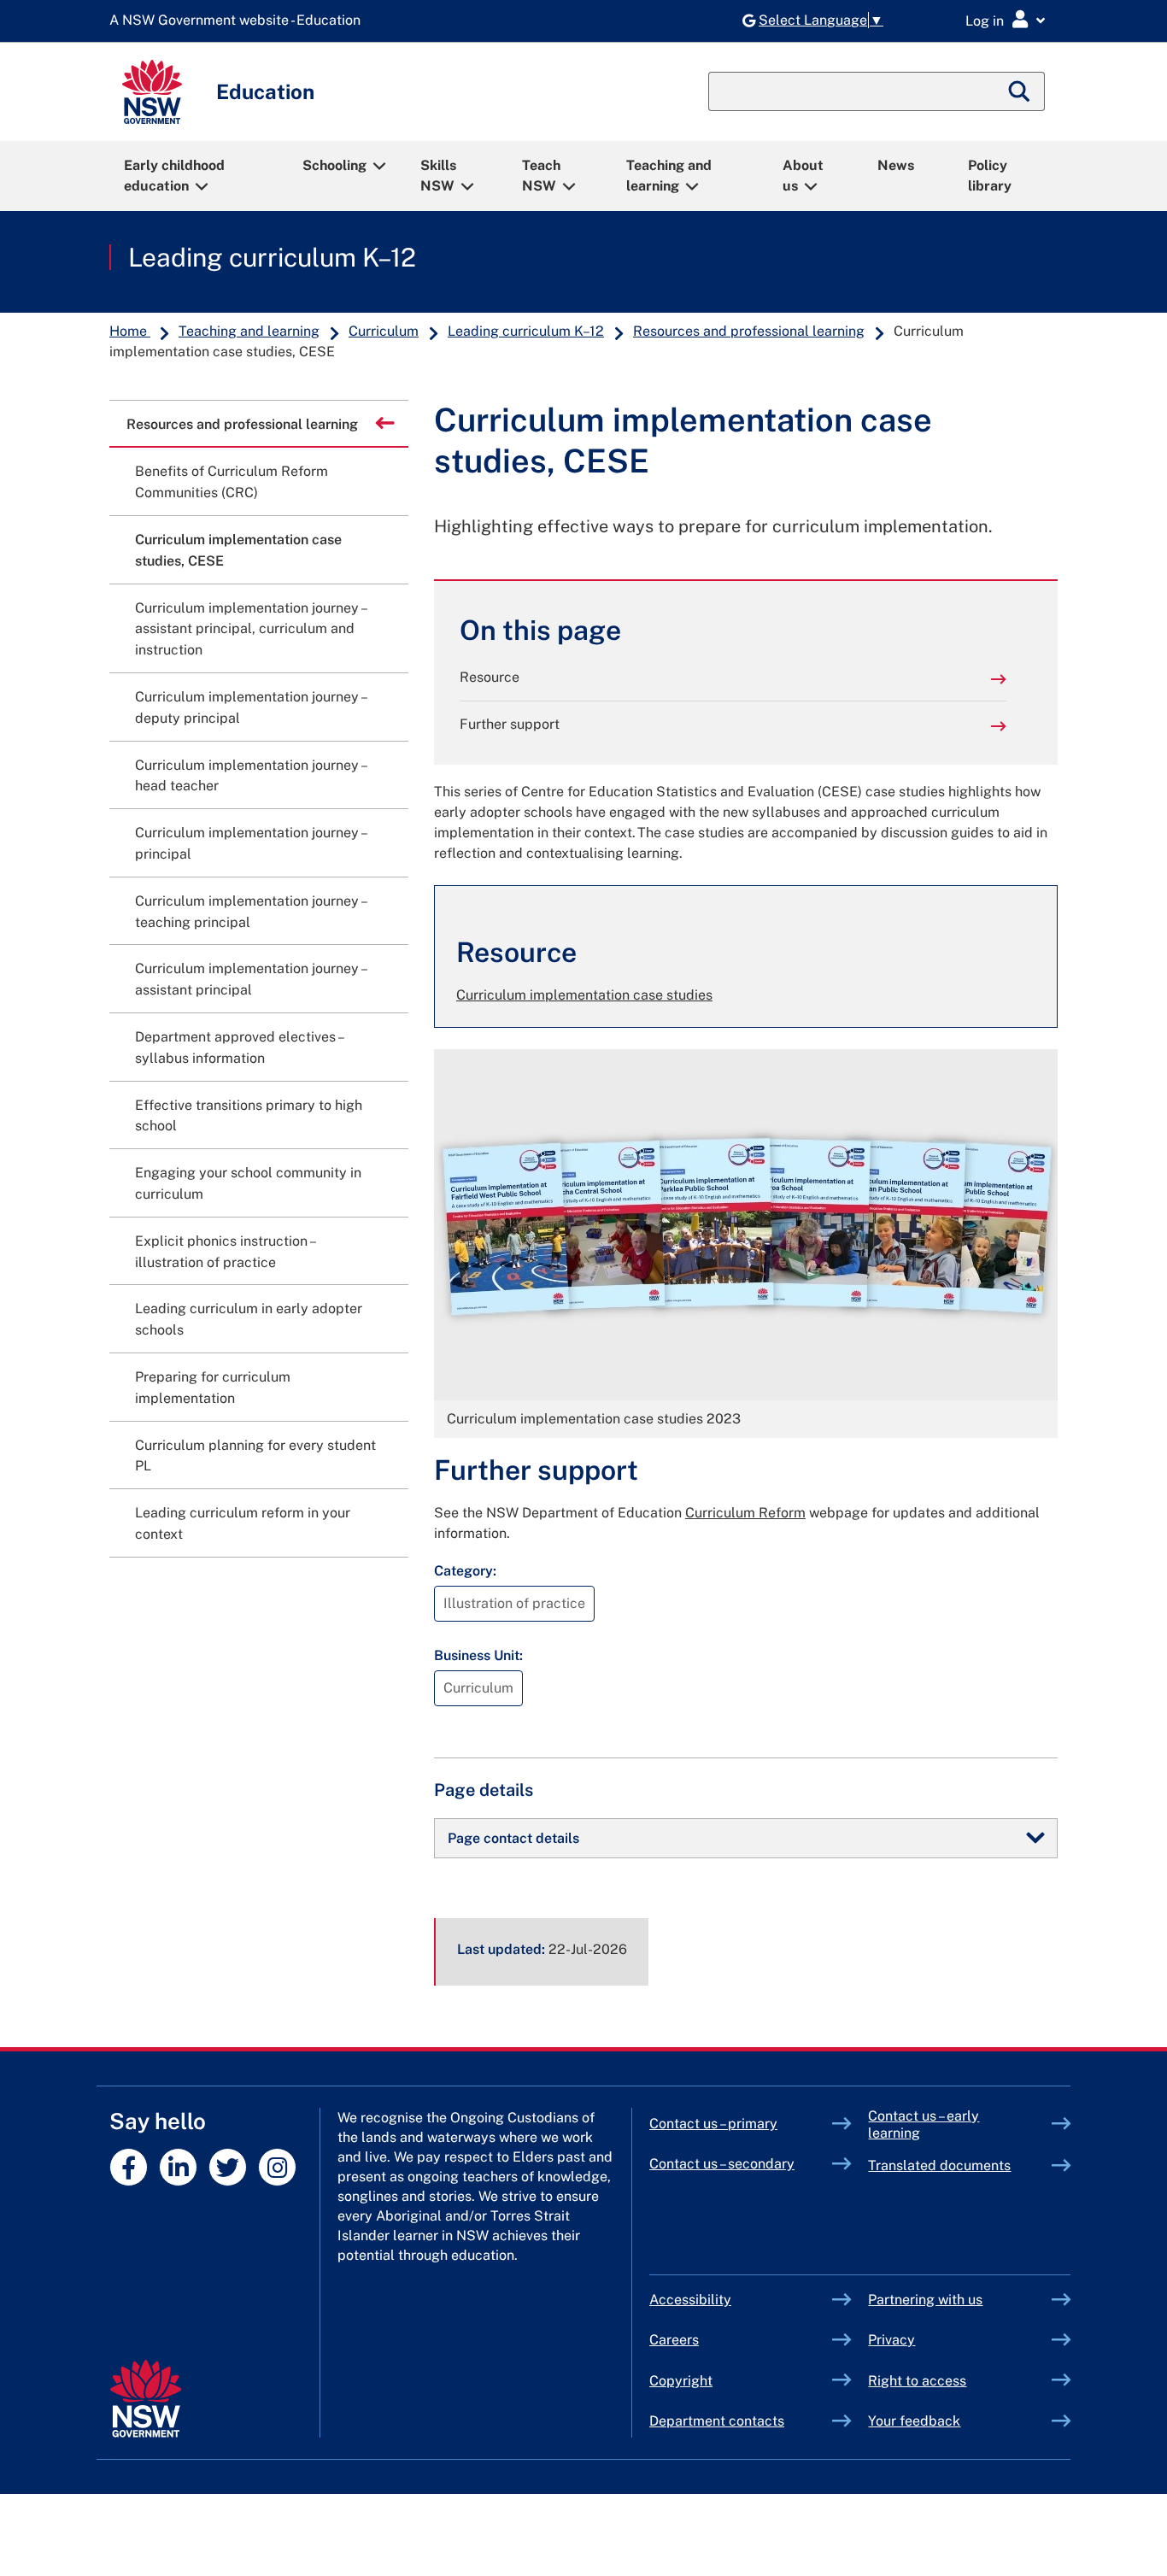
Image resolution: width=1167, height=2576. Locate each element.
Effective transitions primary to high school (249, 1116)
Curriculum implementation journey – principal (250, 843)
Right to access (917, 2381)
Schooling (334, 165)
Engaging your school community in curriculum (248, 1183)
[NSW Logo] (152, 92)
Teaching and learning (669, 176)
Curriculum (384, 331)
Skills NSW (438, 176)
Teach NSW (541, 176)
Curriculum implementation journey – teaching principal (250, 912)
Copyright (681, 2381)
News (896, 165)
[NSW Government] (146, 2399)
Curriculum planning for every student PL (255, 1456)
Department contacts (717, 2421)
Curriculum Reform (745, 1513)
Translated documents (939, 2165)
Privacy (891, 2340)
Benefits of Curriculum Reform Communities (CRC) (232, 482)
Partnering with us (925, 2300)
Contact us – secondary (722, 2164)
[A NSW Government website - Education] (239, 21)
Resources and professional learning (749, 331)
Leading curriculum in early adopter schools (249, 1319)
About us (803, 176)
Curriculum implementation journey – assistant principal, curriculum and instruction (250, 629)
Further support (510, 724)
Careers (674, 2340)
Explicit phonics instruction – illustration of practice (225, 1252)
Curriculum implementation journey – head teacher (250, 776)
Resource (490, 677)
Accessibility (690, 2300)
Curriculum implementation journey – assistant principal (250, 979)
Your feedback (914, 2421)
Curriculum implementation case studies (584, 995)
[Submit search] (1020, 91)
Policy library (990, 176)
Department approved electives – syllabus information (239, 1047)
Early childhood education (174, 176)
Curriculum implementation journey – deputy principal (250, 707)
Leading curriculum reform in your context (243, 1523)
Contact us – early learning (924, 2124)
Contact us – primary (713, 2124)
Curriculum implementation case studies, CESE (238, 550)
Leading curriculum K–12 (272, 257)
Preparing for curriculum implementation (213, 1388)
